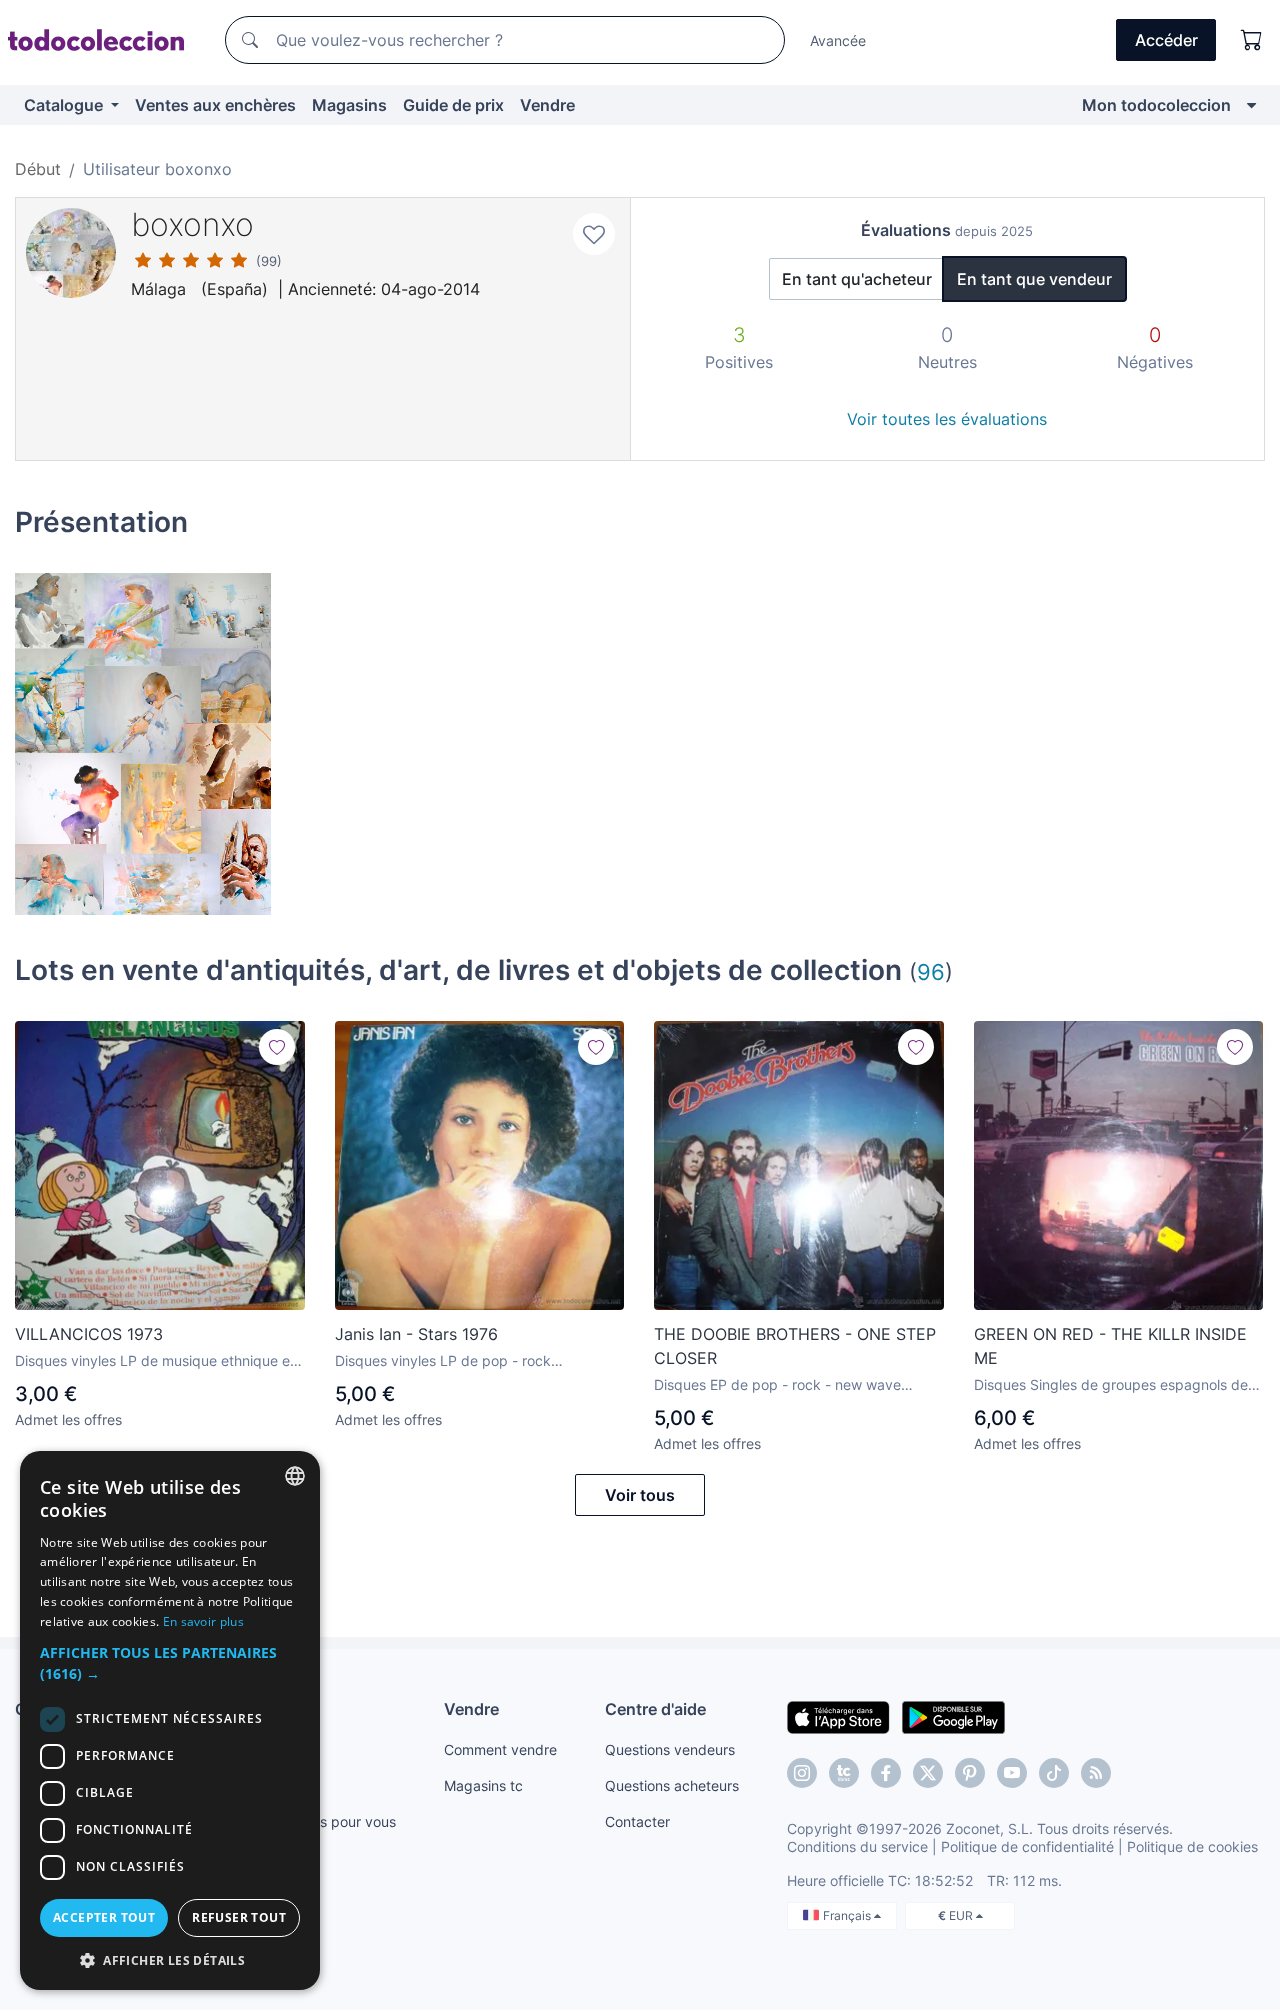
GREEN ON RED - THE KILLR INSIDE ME (1110, 1346)
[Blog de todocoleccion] (1096, 1773)
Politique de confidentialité (1027, 1846)
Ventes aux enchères (215, 105)
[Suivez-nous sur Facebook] (886, 1773)
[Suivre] (277, 1047)
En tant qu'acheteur (857, 279)
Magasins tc (483, 1785)
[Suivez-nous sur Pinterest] (970, 1773)
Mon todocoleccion (1156, 105)
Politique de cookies (1192, 1846)
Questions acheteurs (672, 1785)
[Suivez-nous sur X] (928, 1773)
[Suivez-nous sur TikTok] (1054, 1773)
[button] (170, 1663)
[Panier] (1252, 40)
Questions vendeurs (670, 1749)
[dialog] (170, 1720)
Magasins (349, 105)
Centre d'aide (655, 1709)
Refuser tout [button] (239, 1917)
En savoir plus (203, 1621)
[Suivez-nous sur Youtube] (1012, 1773)
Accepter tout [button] (104, 1917)
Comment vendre (500, 1749)
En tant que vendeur (1034, 279)
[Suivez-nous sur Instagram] (802, 1773)
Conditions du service (857, 1846)
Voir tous (640, 1495)
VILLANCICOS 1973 (89, 1334)
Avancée (838, 40)
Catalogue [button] (65, 105)
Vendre (547, 105)
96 (931, 971)
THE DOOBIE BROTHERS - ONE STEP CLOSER (795, 1346)
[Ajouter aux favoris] (594, 234)
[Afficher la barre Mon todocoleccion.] (1251, 105)
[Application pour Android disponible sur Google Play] (953, 1716)
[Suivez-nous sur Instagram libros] (844, 1773)
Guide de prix (453, 105)
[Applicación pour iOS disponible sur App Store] (838, 1716)
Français (848, 1915)
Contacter (637, 1821)
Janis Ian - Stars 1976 (416, 1334)
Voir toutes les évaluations (947, 419)
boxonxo (192, 224)
